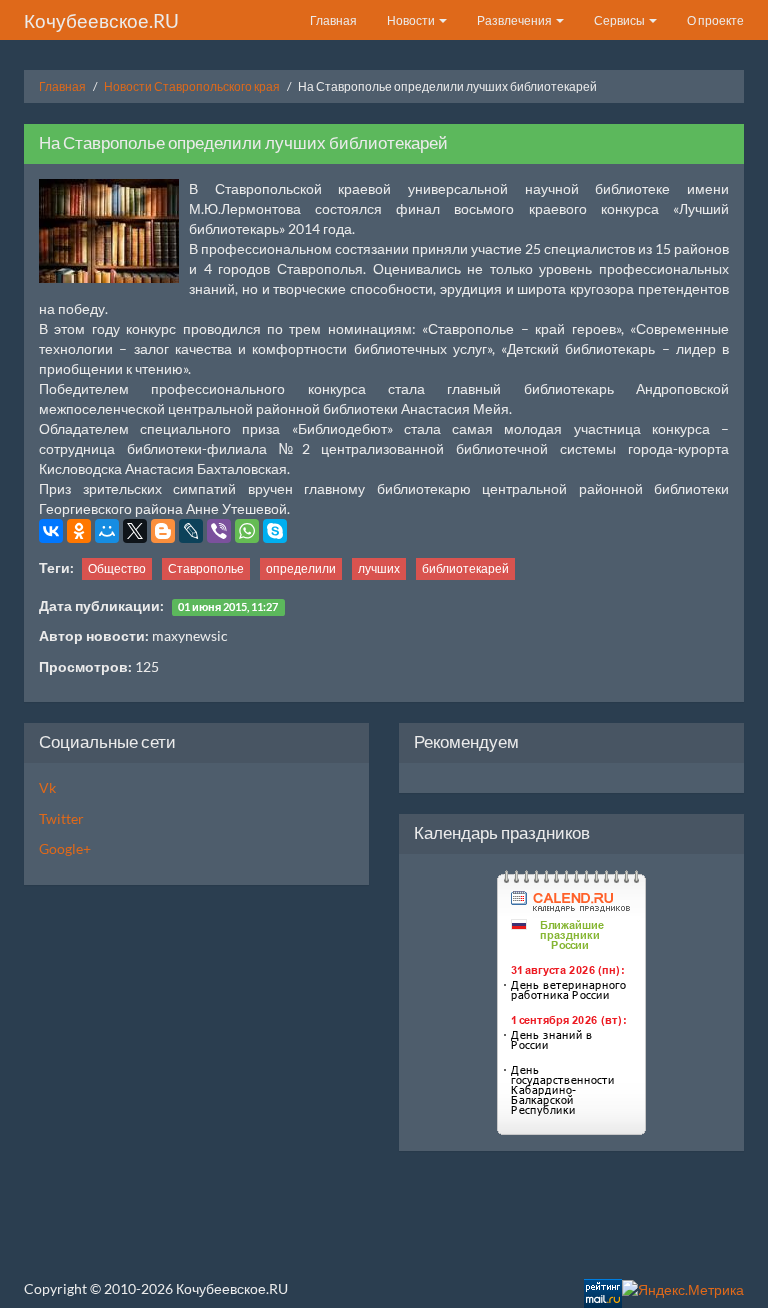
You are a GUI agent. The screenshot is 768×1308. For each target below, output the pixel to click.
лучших (379, 568)
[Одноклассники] (79, 531)
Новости (412, 20)
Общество (117, 568)
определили (301, 568)
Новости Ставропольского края (192, 86)
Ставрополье (206, 568)
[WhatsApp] (247, 531)
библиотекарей (465, 568)
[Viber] (219, 531)
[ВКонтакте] (51, 531)
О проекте (715, 20)
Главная (333, 20)
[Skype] (275, 531)
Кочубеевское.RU (101, 20)
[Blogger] (163, 531)
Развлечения (515, 20)
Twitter (61, 818)
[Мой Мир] (107, 531)
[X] (135, 531)
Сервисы (620, 20)
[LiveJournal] (191, 531)
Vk (47, 787)
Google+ (65, 848)
